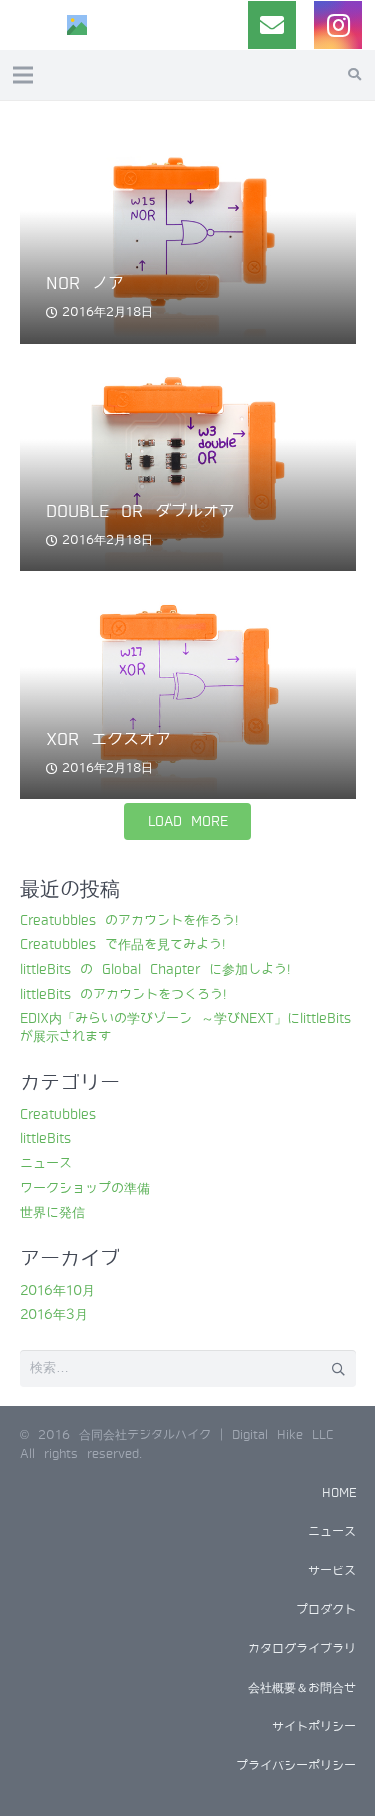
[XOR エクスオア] (188, 586)
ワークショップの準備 (85, 1188)
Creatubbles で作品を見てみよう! (122, 944)
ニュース (46, 1163)
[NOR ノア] (188, 131)
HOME (339, 1493)
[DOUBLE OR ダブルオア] (188, 358)
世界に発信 (52, 1212)
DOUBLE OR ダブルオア (140, 511)
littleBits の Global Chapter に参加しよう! (155, 969)
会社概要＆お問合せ (302, 1688)
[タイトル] (77, 25)
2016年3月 (54, 1314)
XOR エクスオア (108, 739)
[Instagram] (338, 25)
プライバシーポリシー (296, 1766)
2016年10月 (57, 1290)
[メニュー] (23, 75)
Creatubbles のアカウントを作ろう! (129, 920)
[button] (354, 75)
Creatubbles (58, 1114)
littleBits (45, 1138)
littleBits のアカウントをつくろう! (123, 994)
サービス (332, 1571)
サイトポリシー (314, 1727)
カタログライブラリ (302, 1649)
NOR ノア (85, 283)
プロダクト (326, 1610)
